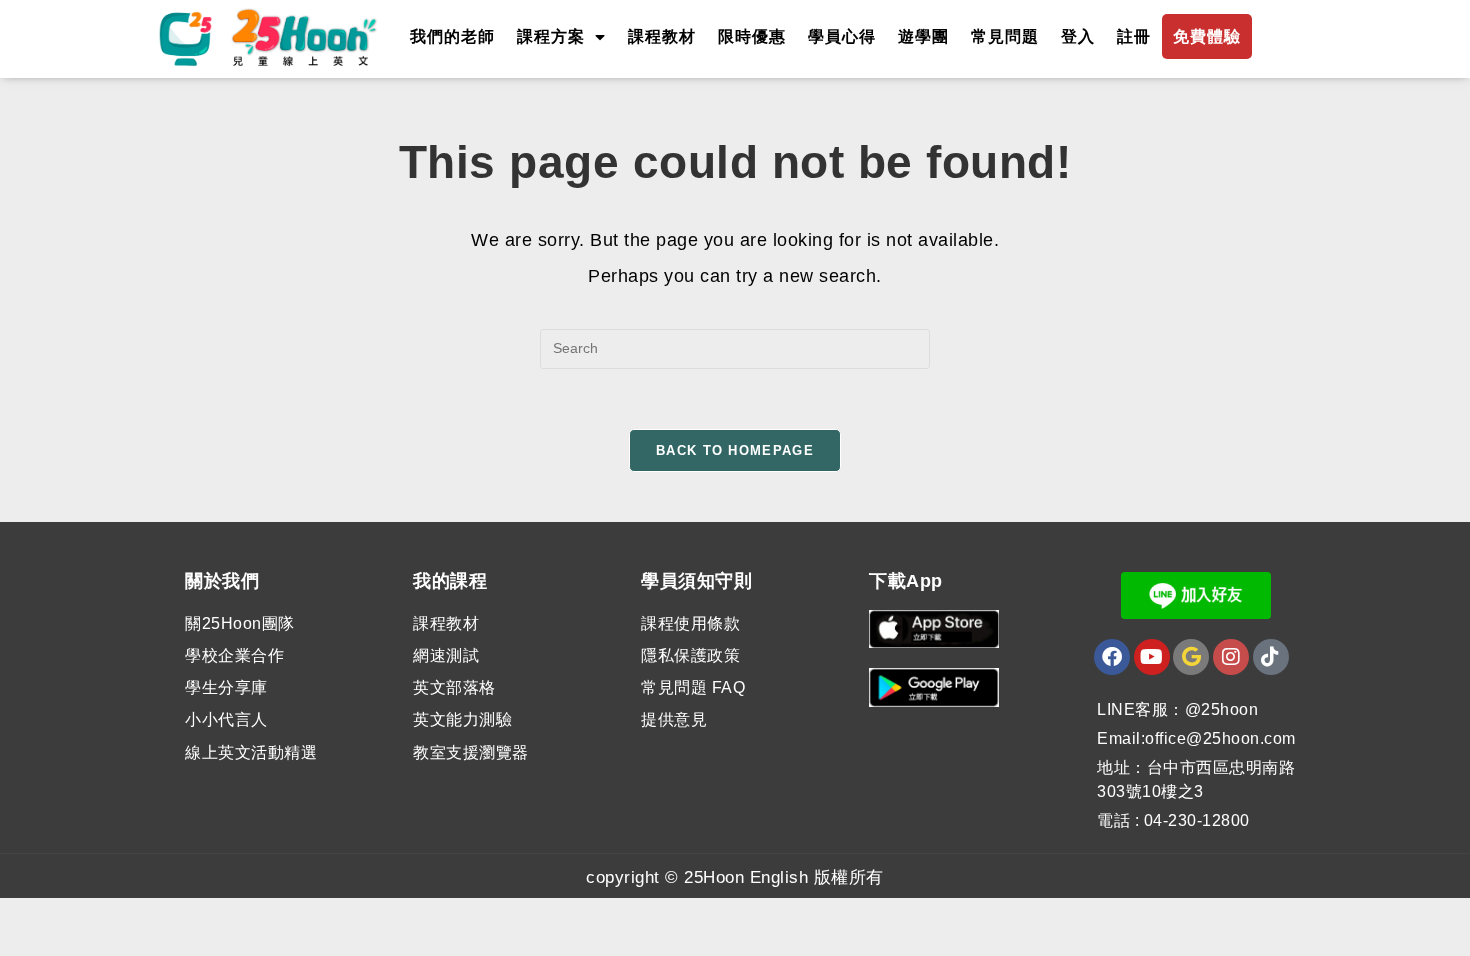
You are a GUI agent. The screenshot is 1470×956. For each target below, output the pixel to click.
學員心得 (842, 36)
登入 (1078, 36)
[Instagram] (1231, 657)
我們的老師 (452, 36)
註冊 (1134, 36)
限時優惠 (752, 36)
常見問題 (1005, 36)
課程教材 (662, 36)
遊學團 (923, 36)
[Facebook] (1112, 657)
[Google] (1191, 657)
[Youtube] (1152, 657)
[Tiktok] (1271, 657)
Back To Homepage (735, 450)
